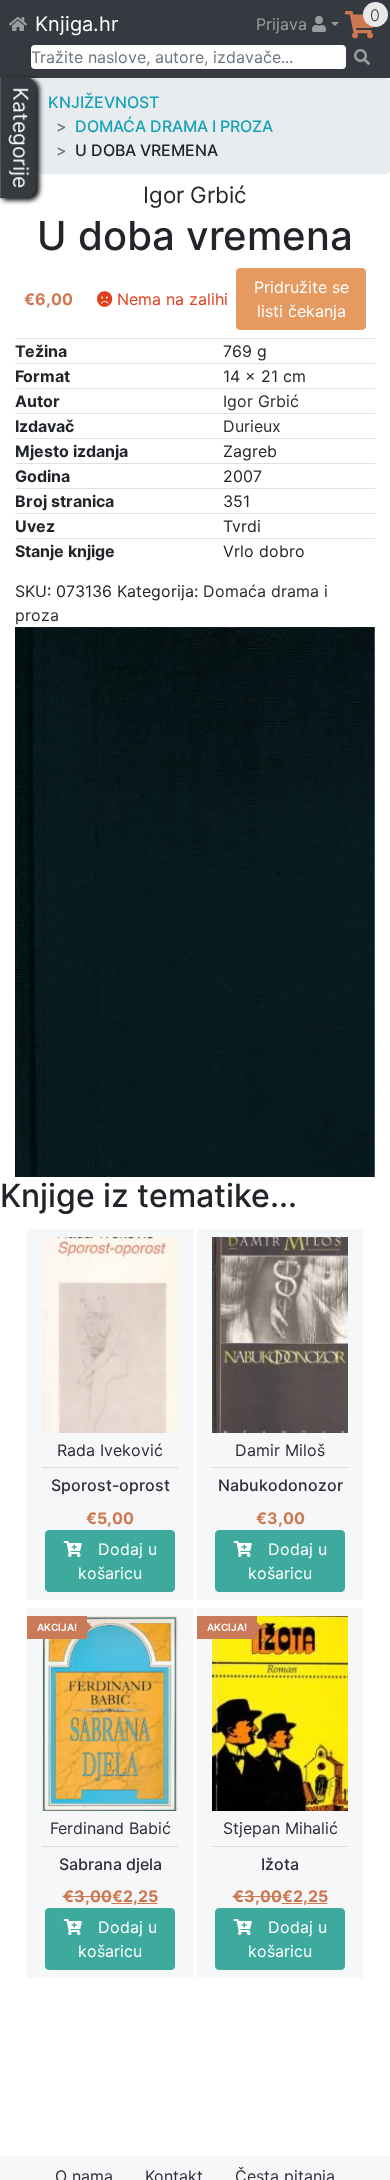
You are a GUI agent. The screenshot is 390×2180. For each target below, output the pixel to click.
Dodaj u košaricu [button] (117, 1561)
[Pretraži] (361, 57)
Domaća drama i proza (174, 126)
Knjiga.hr (76, 24)
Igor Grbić (261, 401)
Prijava (284, 24)
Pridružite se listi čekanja (301, 299)
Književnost (103, 102)
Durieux (252, 426)
